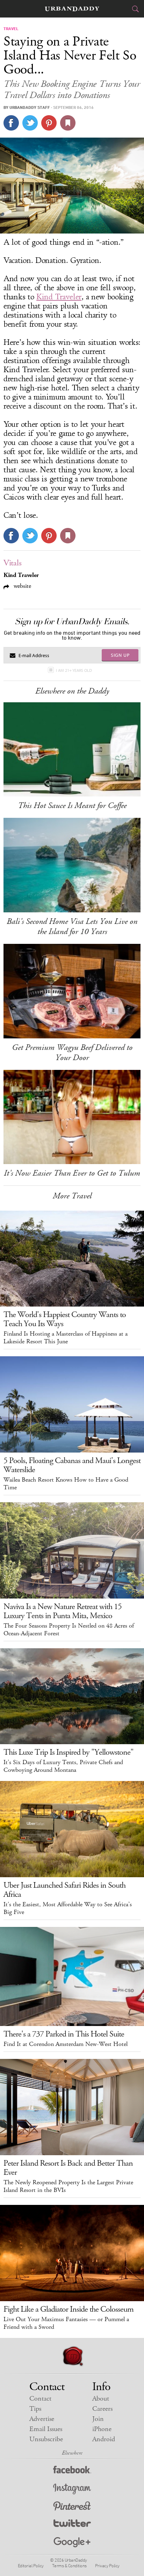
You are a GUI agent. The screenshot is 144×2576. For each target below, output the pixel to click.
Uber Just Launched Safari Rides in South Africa (64, 1890)
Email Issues (46, 2429)
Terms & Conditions (69, 2565)
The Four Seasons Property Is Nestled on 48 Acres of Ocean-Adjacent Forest (69, 1630)
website (21, 586)
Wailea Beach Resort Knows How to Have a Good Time (66, 1484)
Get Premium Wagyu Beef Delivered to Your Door (72, 1053)
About (101, 2399)
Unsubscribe (46, 2439)
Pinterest (72, 2507)
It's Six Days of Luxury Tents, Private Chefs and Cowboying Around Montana (63, 1766)
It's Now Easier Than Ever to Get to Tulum (72, 1173)
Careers (102, 2409)
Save (49, 123)
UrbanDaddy (72, 9)
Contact (40, 2399)
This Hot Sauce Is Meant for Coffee (72, 806)
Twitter (72, 2525)
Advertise (42, 2419)
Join (98, 2419)
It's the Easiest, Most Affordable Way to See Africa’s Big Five (68, 1908)
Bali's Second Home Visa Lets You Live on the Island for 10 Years (72, 927)
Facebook (72, 2471)
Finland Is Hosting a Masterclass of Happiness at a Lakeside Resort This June (66, 1338)
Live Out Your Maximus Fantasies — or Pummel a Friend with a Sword (66, 2323)
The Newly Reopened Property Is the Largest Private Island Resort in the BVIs (68, 2186)
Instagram (72, 2489)
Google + (72, 2543)
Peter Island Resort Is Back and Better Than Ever (68, 2168)
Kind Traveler (59, 297)
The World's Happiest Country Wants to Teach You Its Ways (65, 1319)
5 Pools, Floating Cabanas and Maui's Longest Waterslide (72, 1465)
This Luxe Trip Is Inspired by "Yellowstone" (69, 1752)
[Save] (68, 123)
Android (104, 2439)
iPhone (102, 2429)
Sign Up (120, 655)
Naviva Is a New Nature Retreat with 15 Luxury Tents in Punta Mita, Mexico (63, 1611)
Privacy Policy (107, 2565)
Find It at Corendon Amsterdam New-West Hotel (66, 2044)
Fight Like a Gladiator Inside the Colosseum (69, 2309)
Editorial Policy (31, 2565)
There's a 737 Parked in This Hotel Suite (64, 2034)
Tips (35, 2409)
